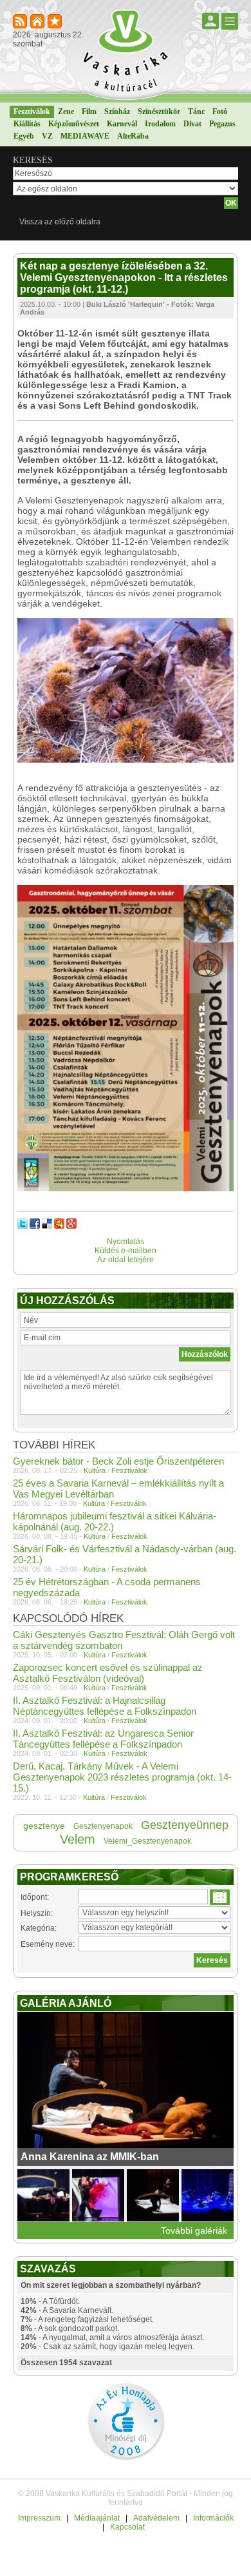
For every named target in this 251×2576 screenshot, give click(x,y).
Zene (66, 112)
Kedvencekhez (56, 22)
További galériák (194, 2230)
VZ (47, 136)
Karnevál (122, 124)
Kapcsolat (127, 2527)
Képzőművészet (74, 124)
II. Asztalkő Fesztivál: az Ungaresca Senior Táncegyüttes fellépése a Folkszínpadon (103, 1739)
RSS (21, 22)
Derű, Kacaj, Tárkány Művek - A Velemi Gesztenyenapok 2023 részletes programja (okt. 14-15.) (122, 1777)
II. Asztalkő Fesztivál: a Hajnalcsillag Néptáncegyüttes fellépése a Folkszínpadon (105, 1706)
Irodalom (160, 124)
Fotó (220, 112)
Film (89, 112)
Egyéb (24, 136)
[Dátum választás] (220, 1897)
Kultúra (95, 1470)
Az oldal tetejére (126, 1260)
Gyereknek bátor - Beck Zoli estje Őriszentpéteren (118, 1461)
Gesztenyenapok (103, 1826)
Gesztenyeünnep (185, 1825)
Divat (192, 124)
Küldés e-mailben (126, 1251)
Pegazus (222, 124)
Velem (78, 1839)
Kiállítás (27, 124)
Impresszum (39, 2518)
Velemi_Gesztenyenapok (147, 1841)
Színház (117, 112)
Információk (213, 2518)
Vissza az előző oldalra (60, 222)
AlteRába (133, 136)
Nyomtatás (126, 1242)
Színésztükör (159, 112)
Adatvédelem (156, 2518)
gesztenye (44, 1826)
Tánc (196, 112)
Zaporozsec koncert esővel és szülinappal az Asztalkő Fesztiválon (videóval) (108, 1673)
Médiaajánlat (97, 2518)
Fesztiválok (32, 112)
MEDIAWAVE (85, 136)
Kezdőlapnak (38, 22)
